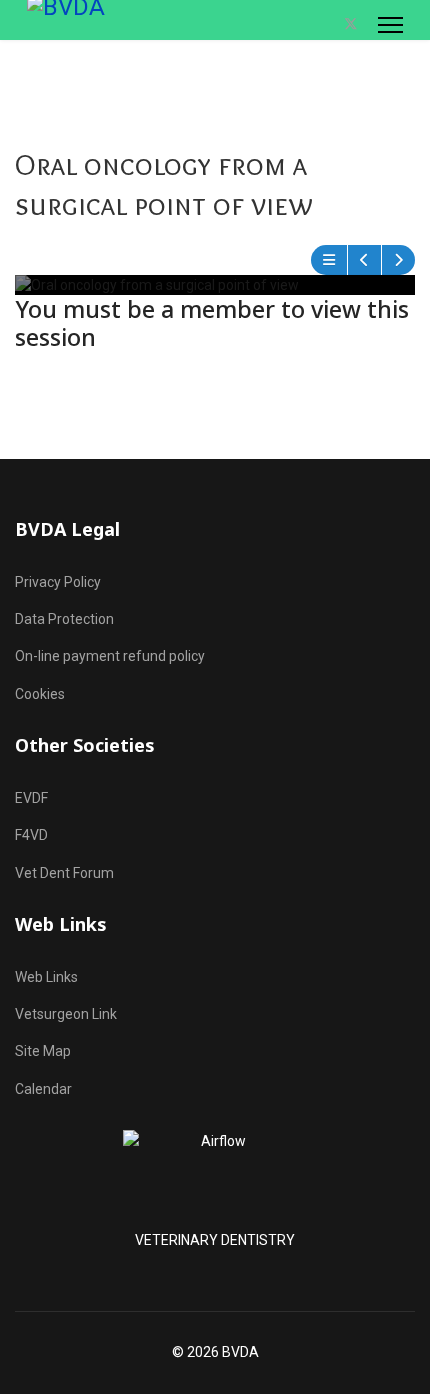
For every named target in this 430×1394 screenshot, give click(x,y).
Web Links (46, 977)
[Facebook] (329, 24)
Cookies (40, 694)
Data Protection (64, 619)
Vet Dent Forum (64, 873)
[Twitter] (351, 24)
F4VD (31, 835)
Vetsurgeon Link (66, 1014)
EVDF (31, 798)
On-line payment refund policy (110, 656)
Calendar (43, 1089)
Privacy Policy (58, 582)
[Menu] (390, 25)
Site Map (43, 1051)
